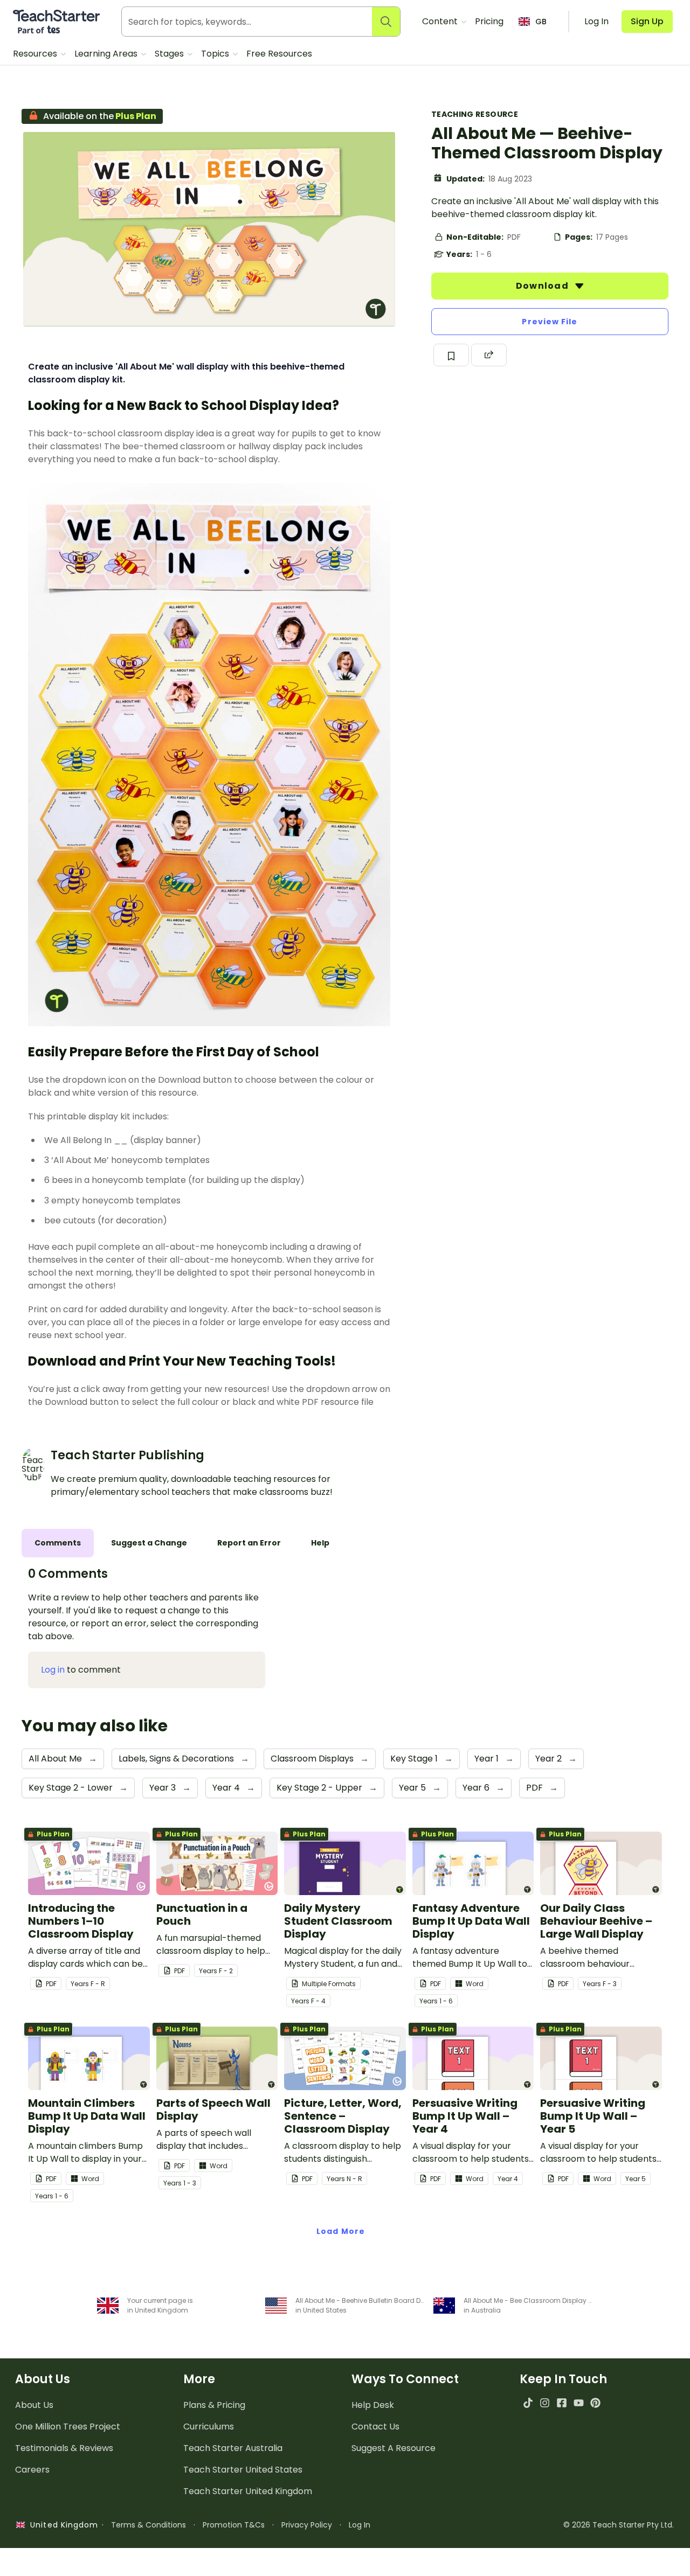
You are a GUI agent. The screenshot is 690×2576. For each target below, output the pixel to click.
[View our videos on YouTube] (579, 2403)
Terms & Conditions (149, 2525)
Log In (360, 2525)
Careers (32, 2470)
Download (543, 286)
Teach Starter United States (243, 2470)
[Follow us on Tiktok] (528, 2403)
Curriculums (209, 2427)
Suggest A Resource (394, 2448)
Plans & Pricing (214, 2405)
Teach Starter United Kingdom (248, 2491)
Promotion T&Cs (234, 2525)
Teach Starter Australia (233, 2448)
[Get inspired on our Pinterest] (595, 2403)
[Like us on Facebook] (561, 2403)
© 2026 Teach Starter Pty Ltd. (619, 2525)
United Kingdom (62, 2525)
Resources (36, 54)
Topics (216, 54)
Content (441, 21)
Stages (170, 54)
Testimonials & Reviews (64, 2448)
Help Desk (373, 2405)
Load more (341, 2231)
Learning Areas (107, 54)
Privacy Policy (307, 2525)
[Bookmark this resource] (451, 355)
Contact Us (375, 2427)
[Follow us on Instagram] (545, 2403)
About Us (34, 2405)
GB (541, 22)
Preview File (550, 322)
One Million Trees (68, 2427)
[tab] (58, 1543)
